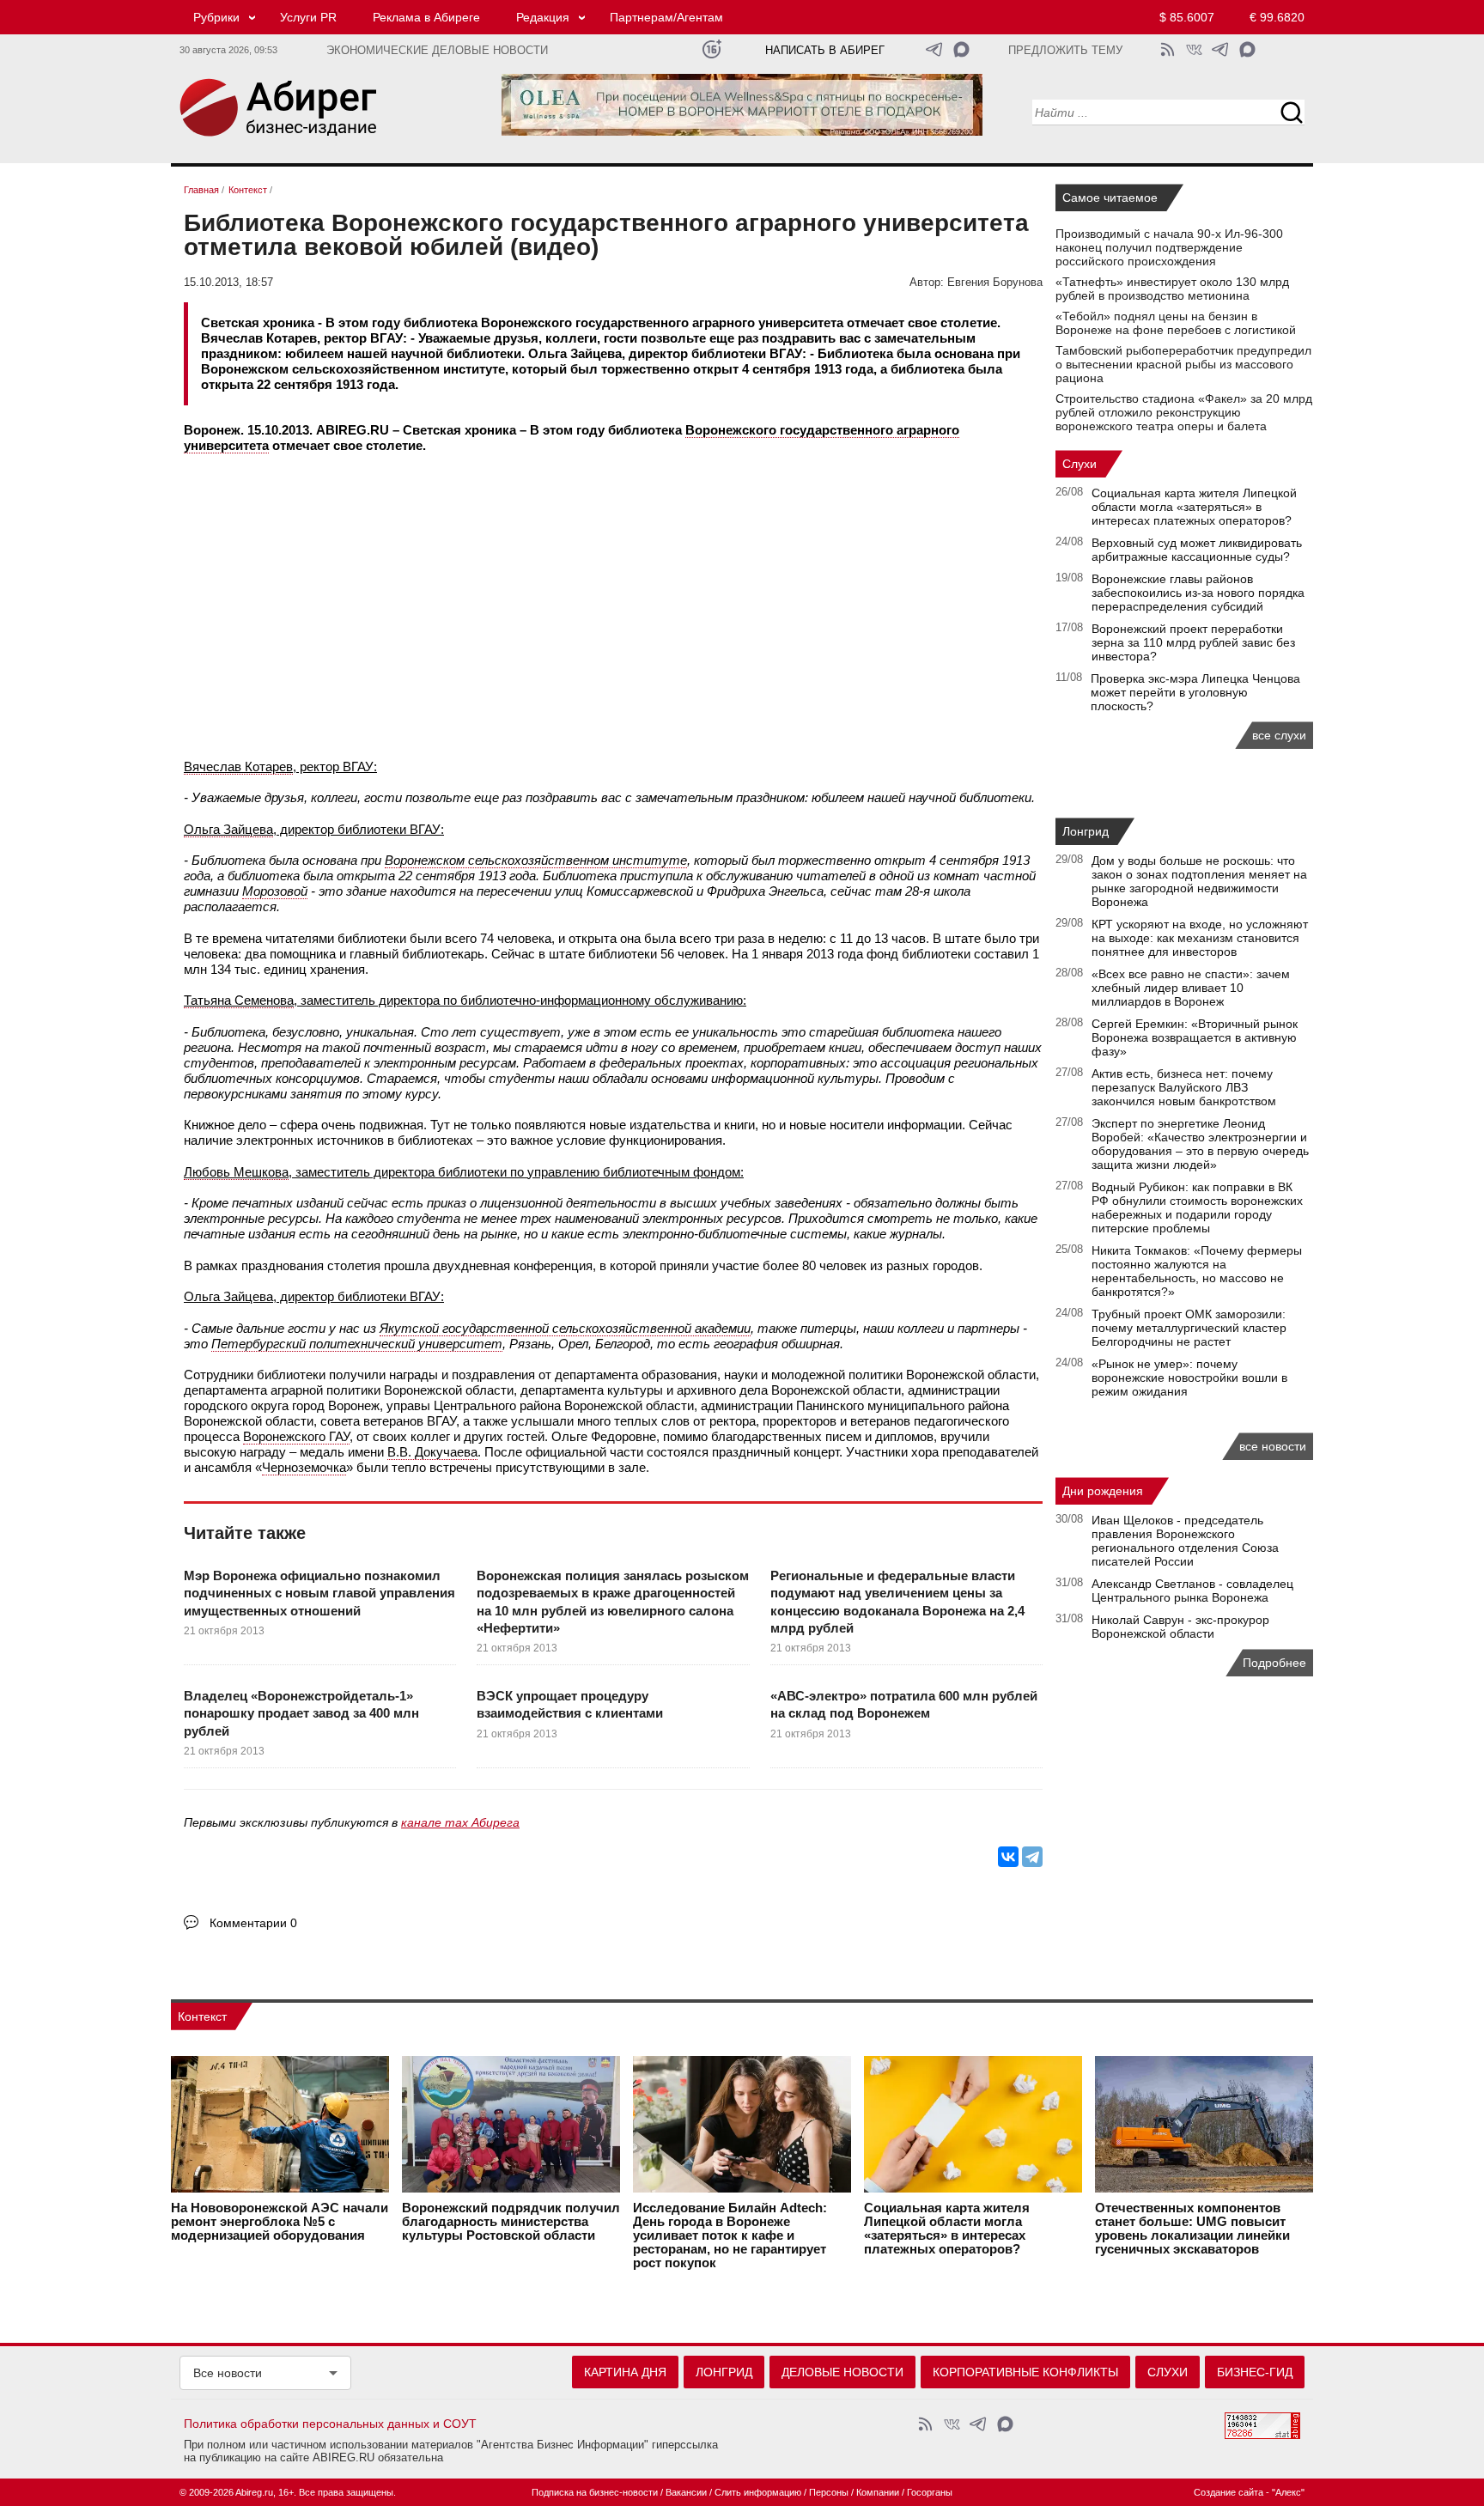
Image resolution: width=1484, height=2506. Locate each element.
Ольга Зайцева (228, 829)
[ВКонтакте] (1008, 1857)
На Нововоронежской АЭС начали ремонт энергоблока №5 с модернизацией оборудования (280, 2222)
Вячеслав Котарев (238, 766)
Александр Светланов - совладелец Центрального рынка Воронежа (1192, 1591)
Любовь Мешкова (236, 1172)
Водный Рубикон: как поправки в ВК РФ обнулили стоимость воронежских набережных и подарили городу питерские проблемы (1197, 1207)
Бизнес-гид (1255, 2372)
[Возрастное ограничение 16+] (712, 49)
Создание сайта (1229, 2492)
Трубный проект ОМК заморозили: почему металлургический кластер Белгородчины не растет (1189, 1328)
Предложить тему (1065, 51)
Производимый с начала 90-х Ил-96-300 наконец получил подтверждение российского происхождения (1169, 247)
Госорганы (930, 2492)
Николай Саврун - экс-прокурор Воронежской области (1180, 1627)
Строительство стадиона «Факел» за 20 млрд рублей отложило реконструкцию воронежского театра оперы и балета (1184, 412)
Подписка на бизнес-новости (595, 2492)
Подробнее (1274, 1663)
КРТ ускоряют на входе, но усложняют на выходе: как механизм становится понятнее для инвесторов (1200, 938)
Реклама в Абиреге (426, 17)
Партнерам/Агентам (666, 17)
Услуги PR (308, 17)
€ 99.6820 (1277, 17)
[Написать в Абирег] (961, 49)
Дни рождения (1103, 1491)
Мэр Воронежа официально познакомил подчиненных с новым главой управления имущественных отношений (319, 1593)
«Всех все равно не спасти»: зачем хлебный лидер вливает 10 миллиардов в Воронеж (1191, 988)
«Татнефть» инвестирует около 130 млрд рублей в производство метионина (1172, 289)
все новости (1273, 1446)
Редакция (543, 17)
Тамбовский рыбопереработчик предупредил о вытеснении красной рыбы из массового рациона (1183, 364)
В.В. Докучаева (432, 1452)
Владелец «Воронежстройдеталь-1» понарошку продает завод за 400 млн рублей (301, 1713)
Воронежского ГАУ (296, 1436)
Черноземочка (304, 1467)
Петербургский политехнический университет (357, 1344)
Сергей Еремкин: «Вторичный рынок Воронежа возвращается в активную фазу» (1195, 1037)
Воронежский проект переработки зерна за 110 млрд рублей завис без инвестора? (1193, 642)
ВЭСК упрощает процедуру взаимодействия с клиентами (570, 1704)
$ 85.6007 (1187, 17)
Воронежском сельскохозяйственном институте (536, 860)
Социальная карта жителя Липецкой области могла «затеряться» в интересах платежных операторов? (1194, 507)
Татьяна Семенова (239, 1000)
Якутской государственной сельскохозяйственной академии (565, 1328)
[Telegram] (1032, 1857)
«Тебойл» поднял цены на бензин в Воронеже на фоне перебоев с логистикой (1176, 323)
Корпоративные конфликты (1025, 2372)
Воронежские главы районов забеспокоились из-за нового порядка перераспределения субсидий (1198, 593)
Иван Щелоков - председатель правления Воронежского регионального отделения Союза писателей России (1185, 1541)
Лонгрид (1086, 831)
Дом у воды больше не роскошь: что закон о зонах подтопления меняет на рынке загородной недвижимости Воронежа (1199, 881)
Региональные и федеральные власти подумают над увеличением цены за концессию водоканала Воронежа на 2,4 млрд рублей (897, 1602)
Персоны (829, 2492)
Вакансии (686, 2492)
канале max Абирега (460, 1822)
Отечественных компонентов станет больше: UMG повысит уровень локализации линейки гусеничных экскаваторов (1192, 2229)
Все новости (228, 2373)
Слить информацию (758, 2492)
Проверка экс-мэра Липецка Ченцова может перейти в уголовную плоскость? (1195, 692)
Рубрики (216, 17)
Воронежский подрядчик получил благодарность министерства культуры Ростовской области (511, 2222)
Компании (878, 2492)
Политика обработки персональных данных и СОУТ (330, 2424)
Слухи (1080, 464)
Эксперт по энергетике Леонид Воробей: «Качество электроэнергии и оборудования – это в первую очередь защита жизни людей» (1200, 1144)
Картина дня (625, 2372)
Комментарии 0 (253, 1923)
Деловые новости (842, 2372)
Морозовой (275, 891)
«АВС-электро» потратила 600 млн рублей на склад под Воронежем (904, 1704)
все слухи (1279, 735)
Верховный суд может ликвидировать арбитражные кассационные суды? (1197, 550)
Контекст (202, 2016)
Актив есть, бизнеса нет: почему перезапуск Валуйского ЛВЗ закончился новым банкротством (1184, 1087)
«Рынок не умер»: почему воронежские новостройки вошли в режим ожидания (1189, 1378)
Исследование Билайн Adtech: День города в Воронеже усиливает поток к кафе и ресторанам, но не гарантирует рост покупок (730, 2235)
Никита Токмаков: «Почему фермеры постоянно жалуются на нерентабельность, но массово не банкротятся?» (1197, 1271)
